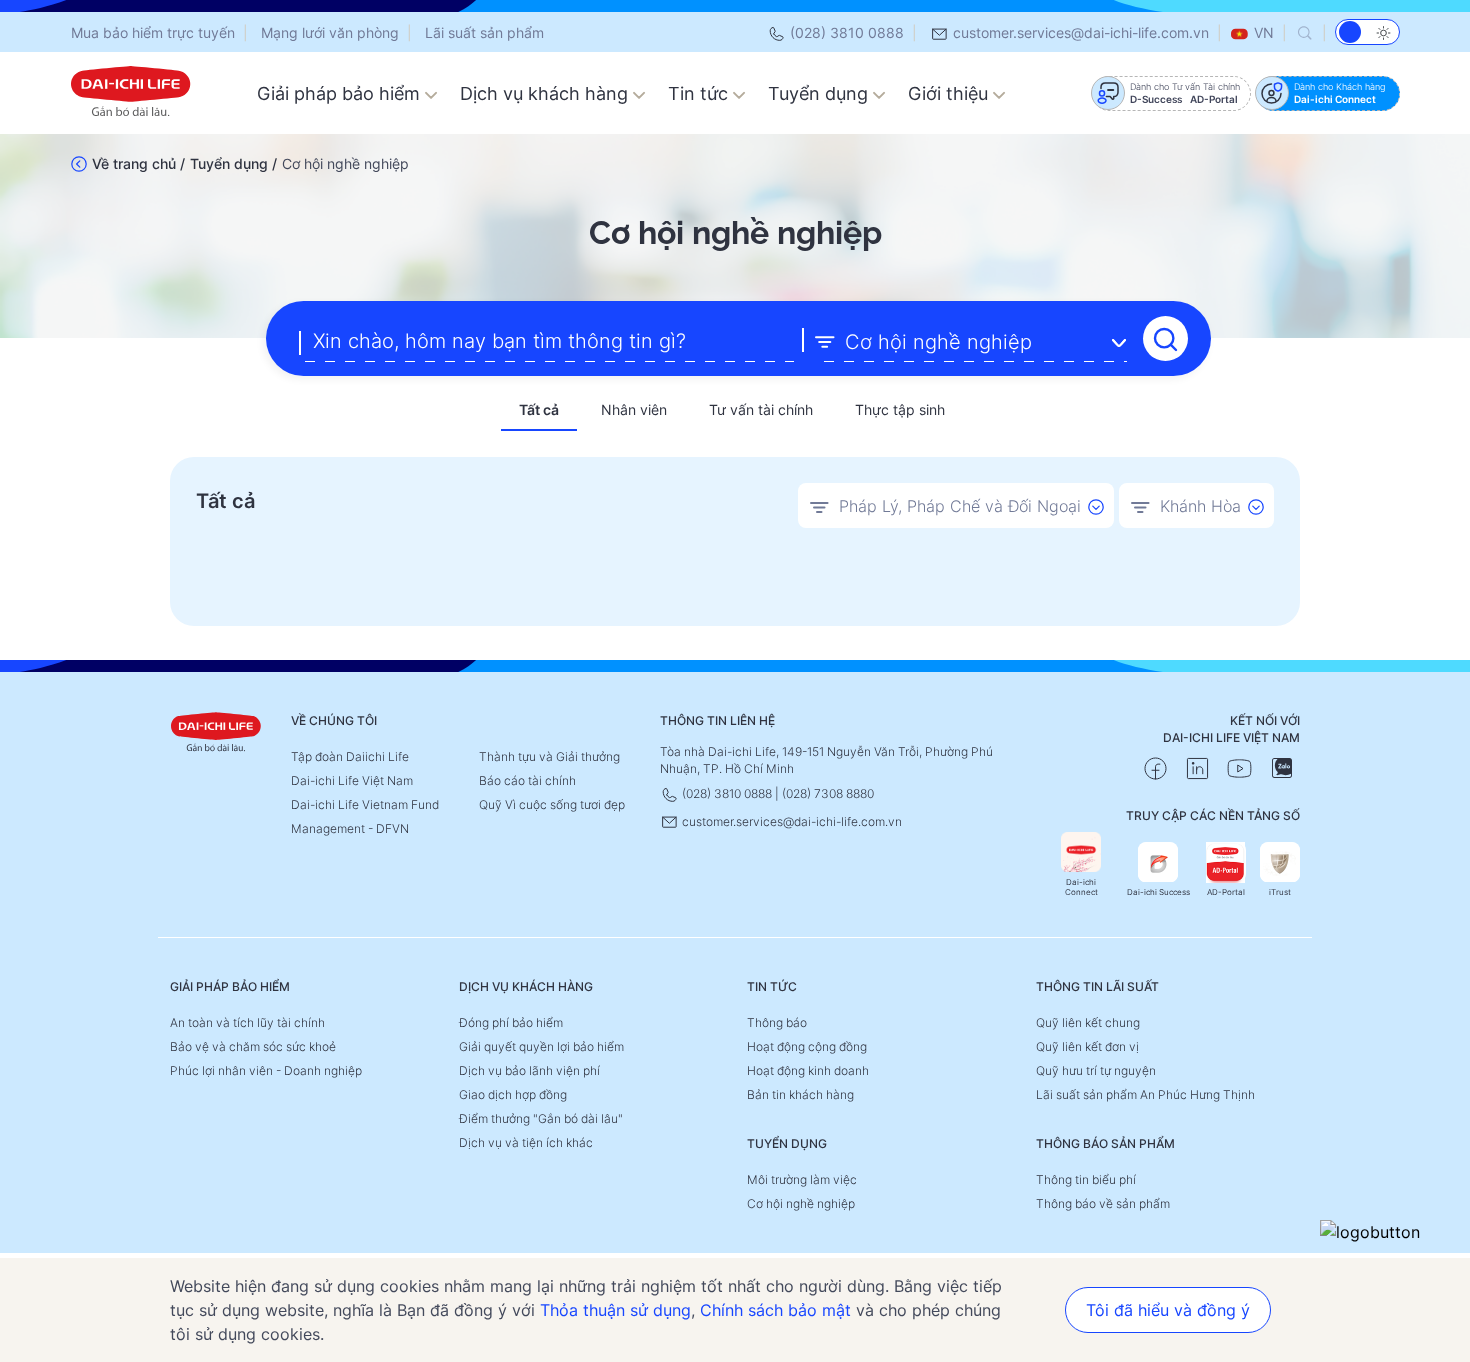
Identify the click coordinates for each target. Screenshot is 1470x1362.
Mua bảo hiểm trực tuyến (153, 32)
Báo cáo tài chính (527, 780)
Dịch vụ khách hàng (546, 93)
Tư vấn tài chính (761, 409)
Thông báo (777, 1022)
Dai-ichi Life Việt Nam (352, 780)
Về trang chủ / (138, 163)
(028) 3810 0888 (845, 32)
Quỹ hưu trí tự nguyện (1096, 1070)
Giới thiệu (950, 93)
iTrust (1280, 892)
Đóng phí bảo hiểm (511, 1022)
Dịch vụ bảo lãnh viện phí (529, 1070)
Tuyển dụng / (233, 163)
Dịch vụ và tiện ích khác (526, 1142)
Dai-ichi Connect (1081, 887)
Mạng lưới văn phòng (330, 32)
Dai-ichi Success (1158, 892)
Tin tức (700, 93)
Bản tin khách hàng (800, 1094)
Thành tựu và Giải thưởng (549, 756)
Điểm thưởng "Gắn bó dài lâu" (541, 1118)
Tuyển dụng (820, 93)
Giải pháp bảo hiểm (341, 93)
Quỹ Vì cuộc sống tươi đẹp (552, 804)
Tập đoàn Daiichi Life (350, 756)
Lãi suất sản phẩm (484, 32)
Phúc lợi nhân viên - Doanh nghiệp (266, 1070)
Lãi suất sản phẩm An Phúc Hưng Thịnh (1145, 1094)
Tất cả (539, 409)
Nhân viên (634, 409)
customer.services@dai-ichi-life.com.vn (1079, 32)
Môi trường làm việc (802, 1179)
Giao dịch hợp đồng (513, 1094)
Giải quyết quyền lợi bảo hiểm (541, 1046)
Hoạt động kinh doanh (808, 1070)
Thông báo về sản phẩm (1103, 1203)
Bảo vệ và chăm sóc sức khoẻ (253, 1046)
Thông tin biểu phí (1086, 1179)
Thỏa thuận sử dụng (615, 1310)
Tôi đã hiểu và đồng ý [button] (1168, 1310)
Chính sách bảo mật (775, 1310)
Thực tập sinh (900, 409)
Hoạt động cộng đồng (807, 1046)
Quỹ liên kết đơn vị (1087, 1046)
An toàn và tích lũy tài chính (247, 1022)
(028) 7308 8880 (828, 793)
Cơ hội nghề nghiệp (801, 1203)
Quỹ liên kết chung (1088, 1022)
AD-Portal (1226, 892)
